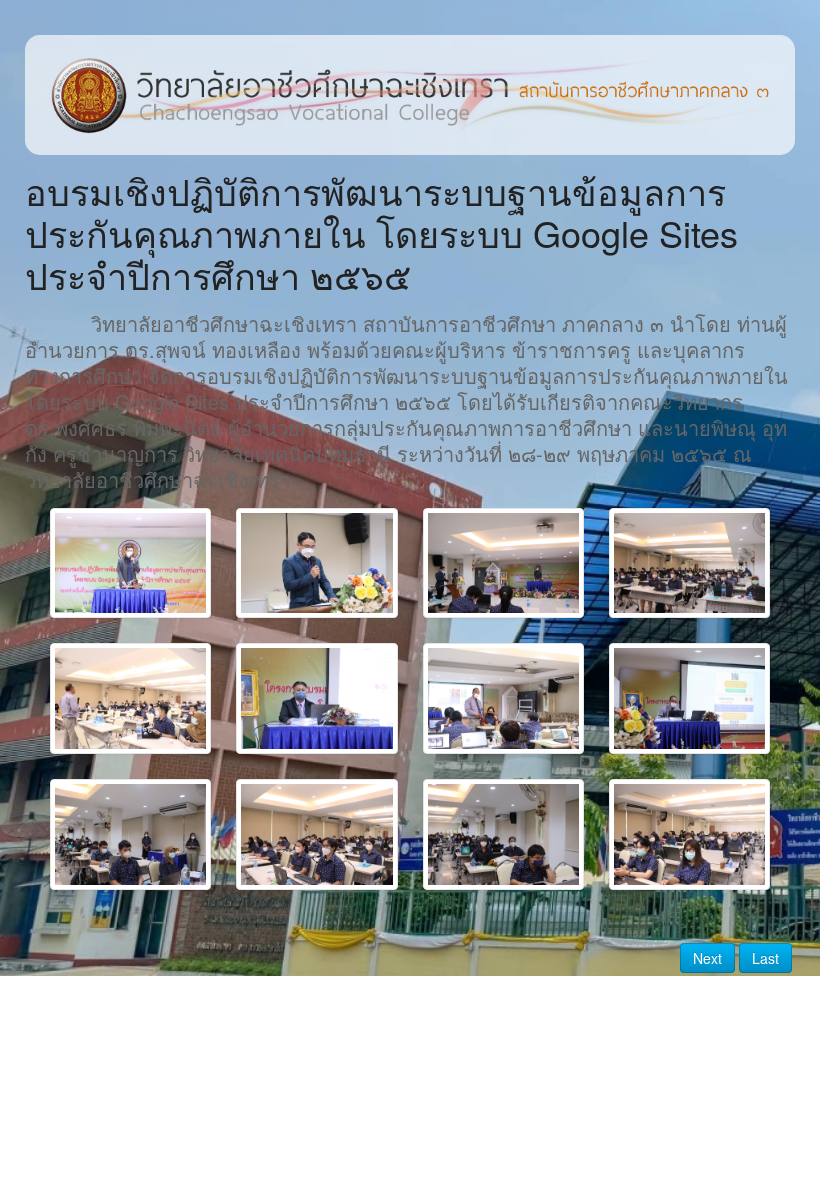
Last (765, 958)
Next (707, 958)
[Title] (130, 563)
